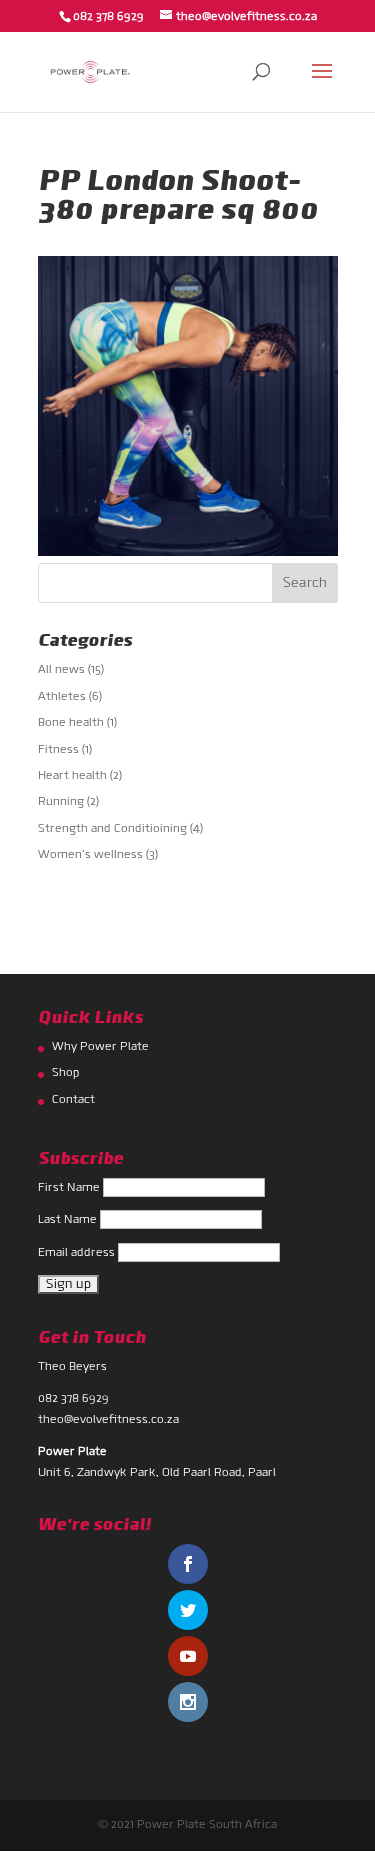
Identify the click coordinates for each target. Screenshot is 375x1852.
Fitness (58, 750)
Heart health (72, 776)
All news (61, 670)
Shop (66, 1073)
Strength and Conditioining (112, 829)
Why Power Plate (100, 1047)
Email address (78, 1253)
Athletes (62, 697)
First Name (70, 1188)
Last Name (69, 1220)
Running (61, 802)
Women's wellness (90, 855)
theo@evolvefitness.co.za (108, 1420)
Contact (73, 1100)
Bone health (71, 723)
